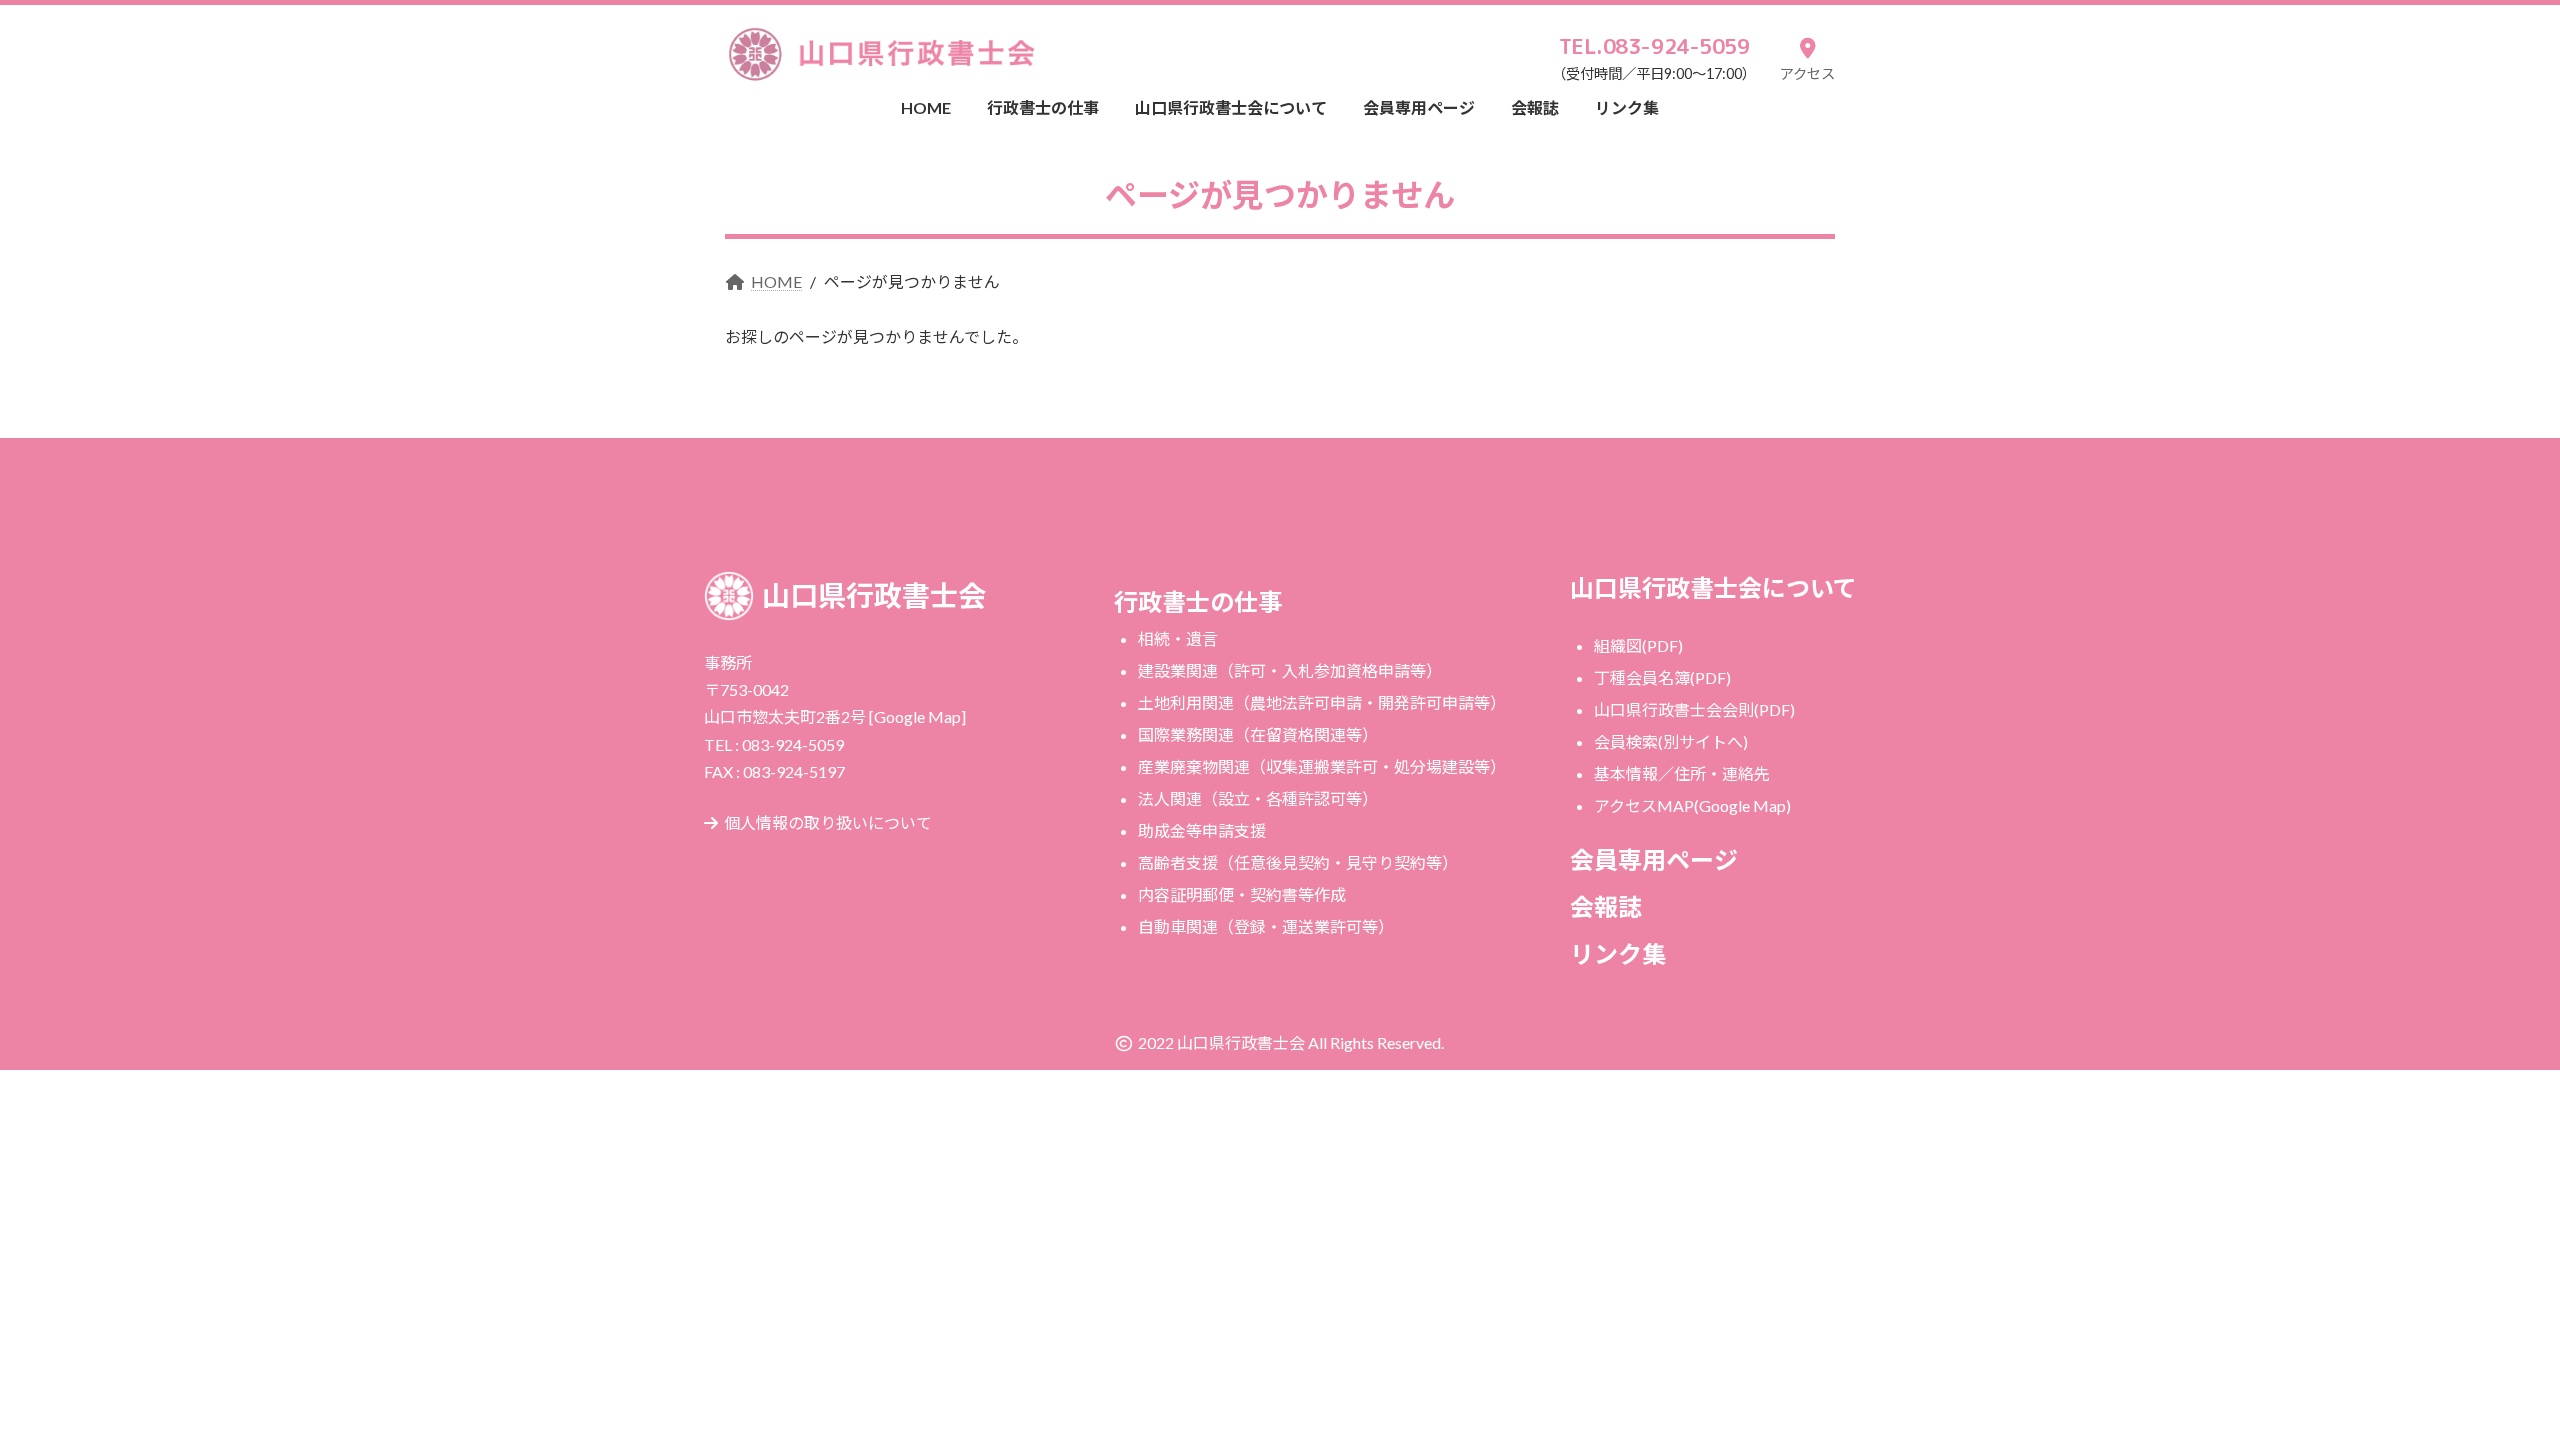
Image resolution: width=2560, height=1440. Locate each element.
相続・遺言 (1178, 638)
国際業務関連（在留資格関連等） (1258, 734)
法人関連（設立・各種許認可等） (1258, 798)
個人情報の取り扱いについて (828, 822)
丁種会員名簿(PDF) (1662, 677)
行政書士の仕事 (1198, 601)
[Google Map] (917, 716)
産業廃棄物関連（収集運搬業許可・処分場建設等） (1322, 766)
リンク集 (1618, 953)
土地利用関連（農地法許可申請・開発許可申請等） (1322, 702)
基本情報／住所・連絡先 (1682, 773)
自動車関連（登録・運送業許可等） (1266, 926)
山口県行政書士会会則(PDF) (1694, 709)
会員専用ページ (1654, 859)
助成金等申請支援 (1202, 830)
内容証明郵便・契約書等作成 (1242, 894)
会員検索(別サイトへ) (1671, 741)
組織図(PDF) (1638, 645)
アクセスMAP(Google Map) (1692, 805)
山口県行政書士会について (1713, 587)
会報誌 (1606, 906)
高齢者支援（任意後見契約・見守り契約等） (1298, 862)
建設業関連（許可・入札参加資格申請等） (1290, 670)
